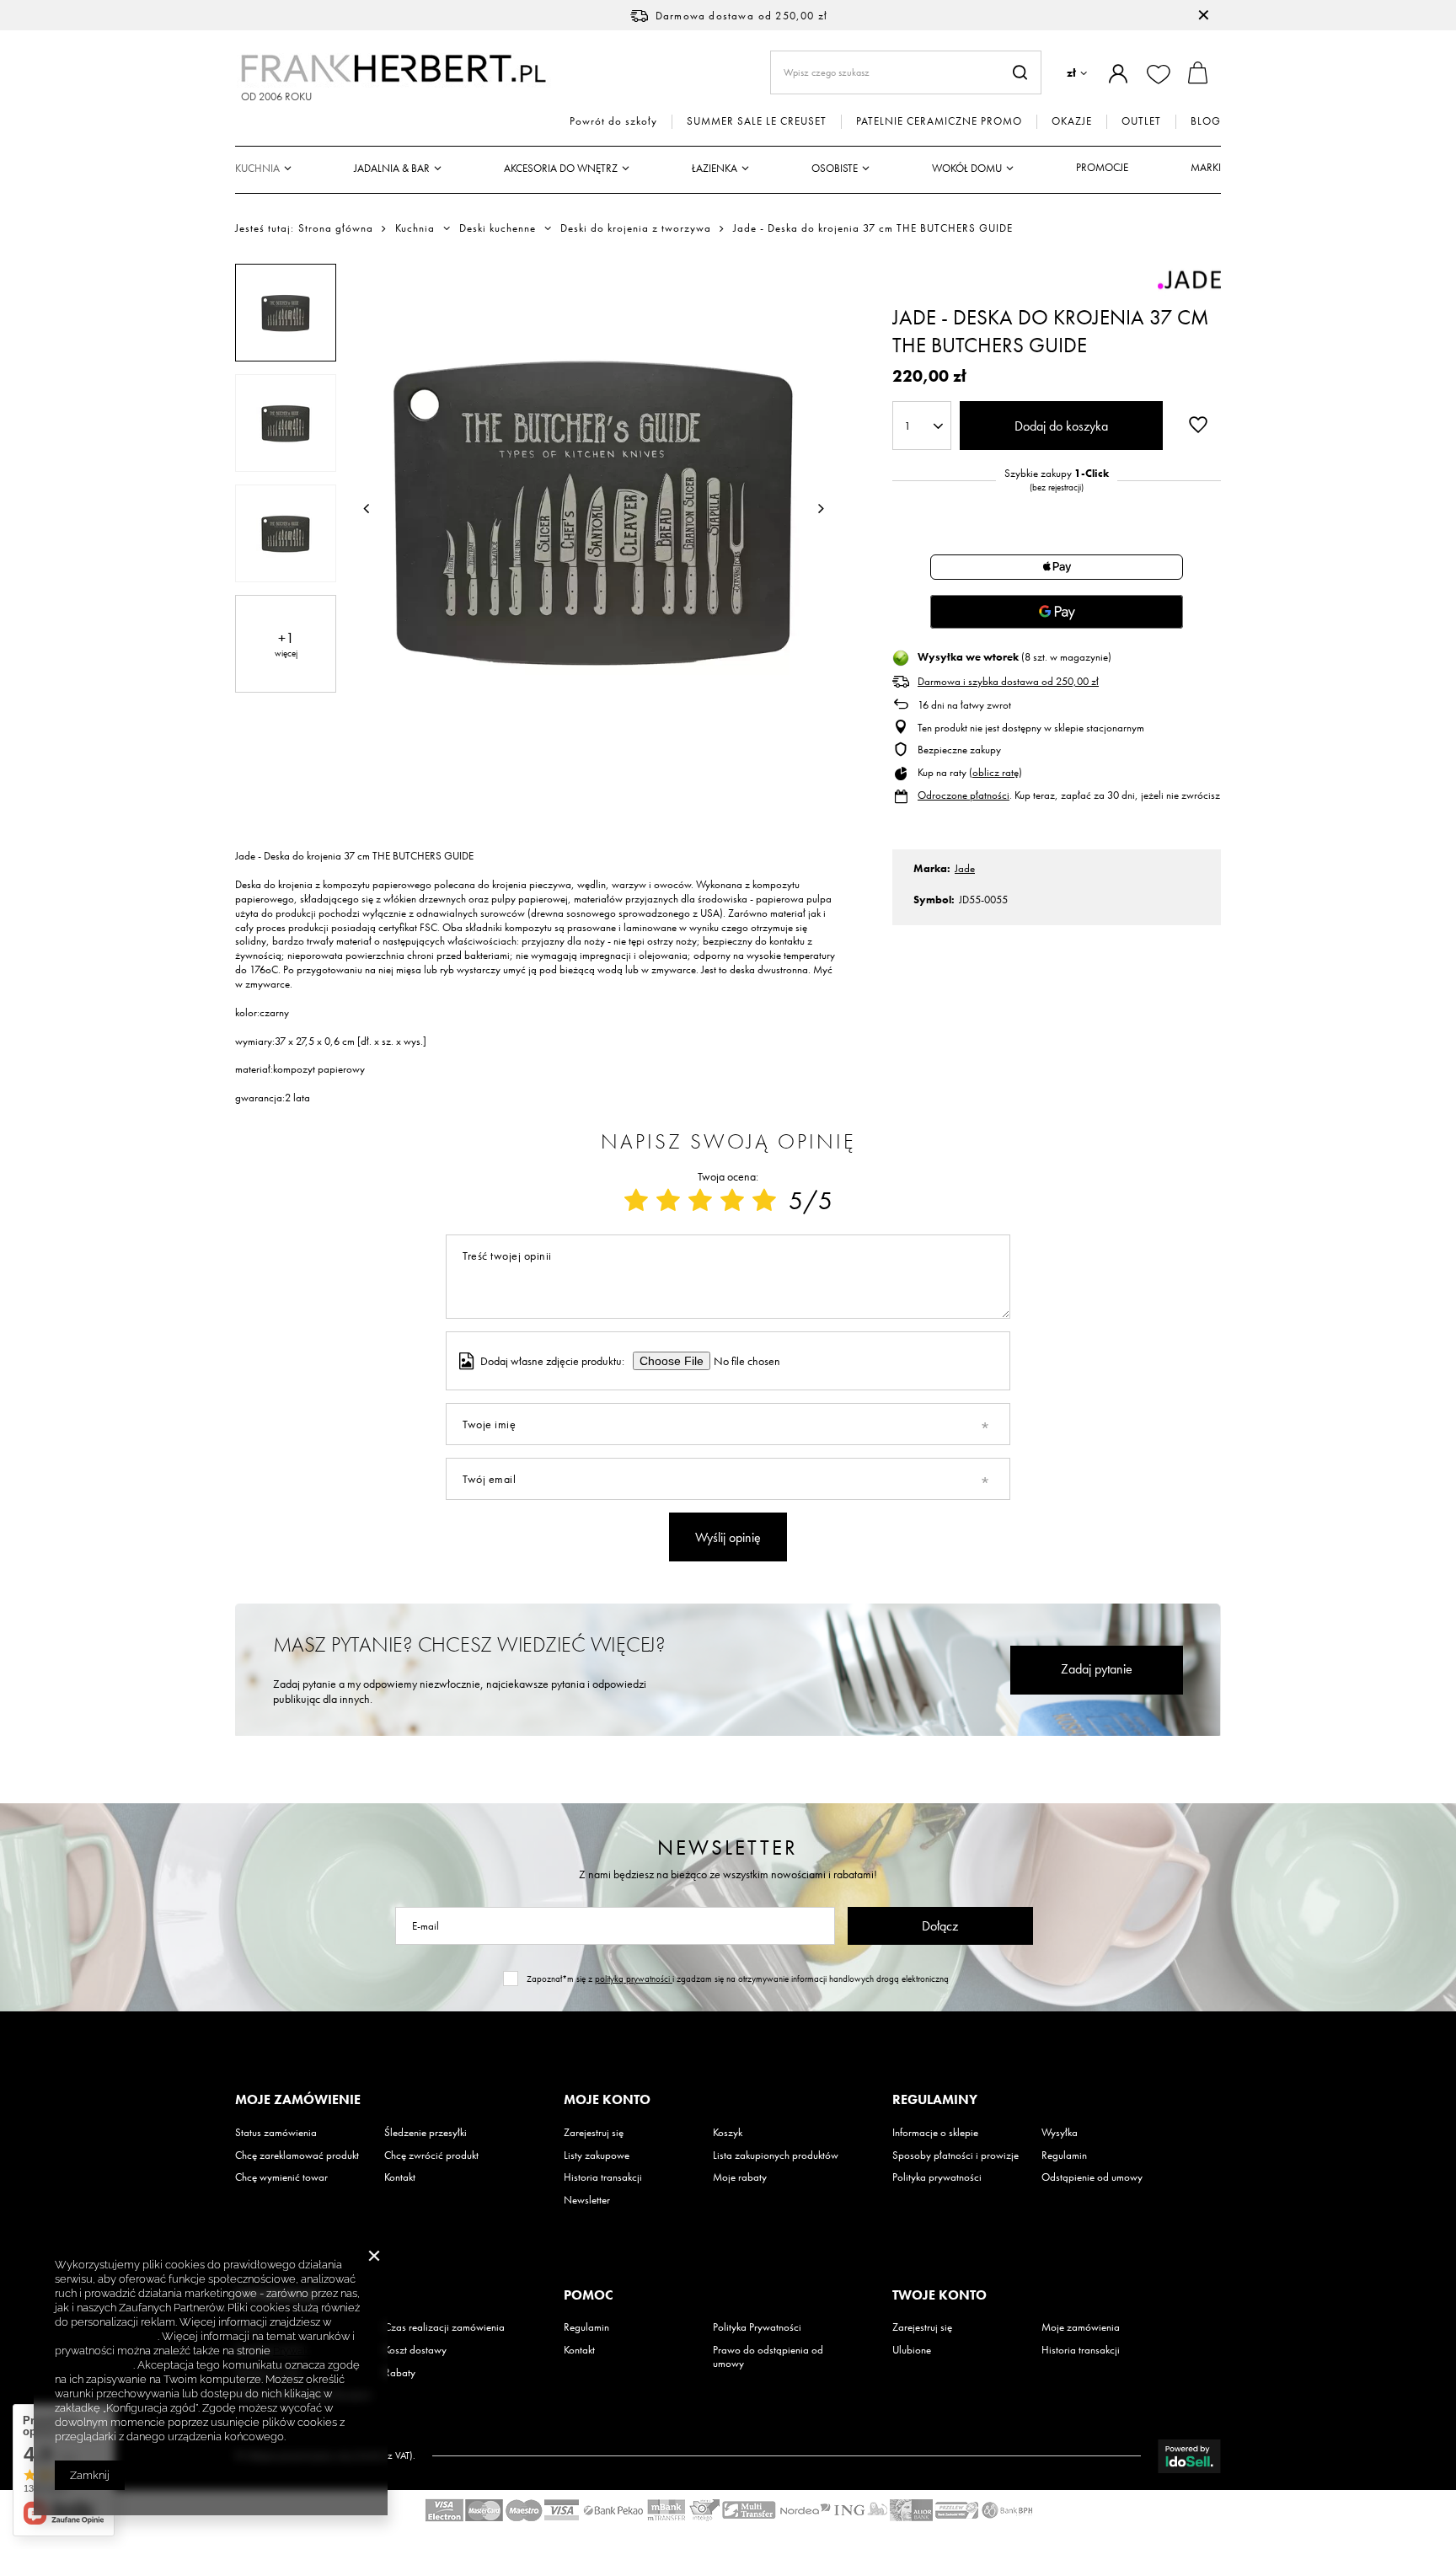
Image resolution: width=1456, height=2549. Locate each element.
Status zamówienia (276, 2133)
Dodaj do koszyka (1061, 426)
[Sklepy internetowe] (1189, 2456)
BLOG (1206, 121)
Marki (1206, 167)
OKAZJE (1072, 121)
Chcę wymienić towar (281, 2177)
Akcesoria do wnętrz (561, 168)
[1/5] (636, 1201)
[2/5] (668, 1201)
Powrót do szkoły (613, 121)
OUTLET (1141, 121)
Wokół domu (967, 168)
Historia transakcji (603, 2177)
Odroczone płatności (964, 795)
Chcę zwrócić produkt (431, 2155)
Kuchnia (257, 168)
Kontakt (400, 2177)
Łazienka (715, 168)
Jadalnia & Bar (392, 168)
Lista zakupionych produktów (776, 2155)
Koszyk (728, 2133)
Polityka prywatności (937, 2177)
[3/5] (700, 1201)
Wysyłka (1060, 2133)
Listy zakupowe (597, 2155)
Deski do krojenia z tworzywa (636, 228)
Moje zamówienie (298, 2100)
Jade (965, 868)
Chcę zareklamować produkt (297, 2155)
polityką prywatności (634, 1979)
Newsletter (728, 1847)
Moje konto (607, 2100)
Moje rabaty (740, 2177)
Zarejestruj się (594, 2133)
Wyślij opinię (728, 1537)
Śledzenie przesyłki (426, 2133)
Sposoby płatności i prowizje (955, 2155)
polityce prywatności (106, 2336)
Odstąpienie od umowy (1092, 2177)
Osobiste (835, 168)
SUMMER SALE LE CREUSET (757, 121)
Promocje (1102, 167)
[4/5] (732, 1201)
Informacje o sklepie (935, 2133)
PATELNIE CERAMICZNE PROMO (939, 121)
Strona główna (336, 228)
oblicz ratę (996, 772)
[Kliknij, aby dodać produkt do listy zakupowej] (1198, 424)
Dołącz (940, 1926)
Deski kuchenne (498, 228)
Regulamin (1064, 2155)
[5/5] (764, 1201)
